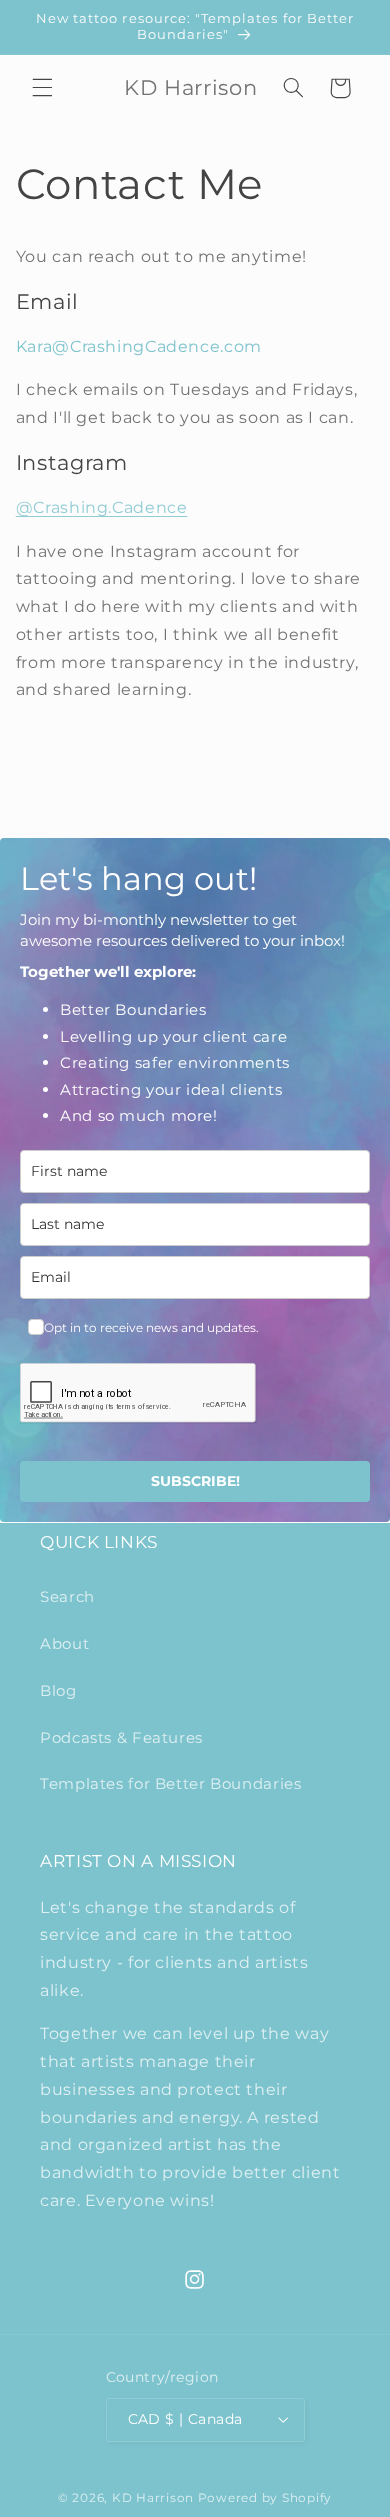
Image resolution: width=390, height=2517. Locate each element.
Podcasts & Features (121, 1738)
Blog (58, 1691)
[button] (42, 88)
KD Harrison (153, 2498)
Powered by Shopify (265, 2498)
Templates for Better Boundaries (171, 1784)
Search (67, 1597)
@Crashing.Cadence (102, 507)
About (64, 1644)
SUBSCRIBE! (195, 1481)
